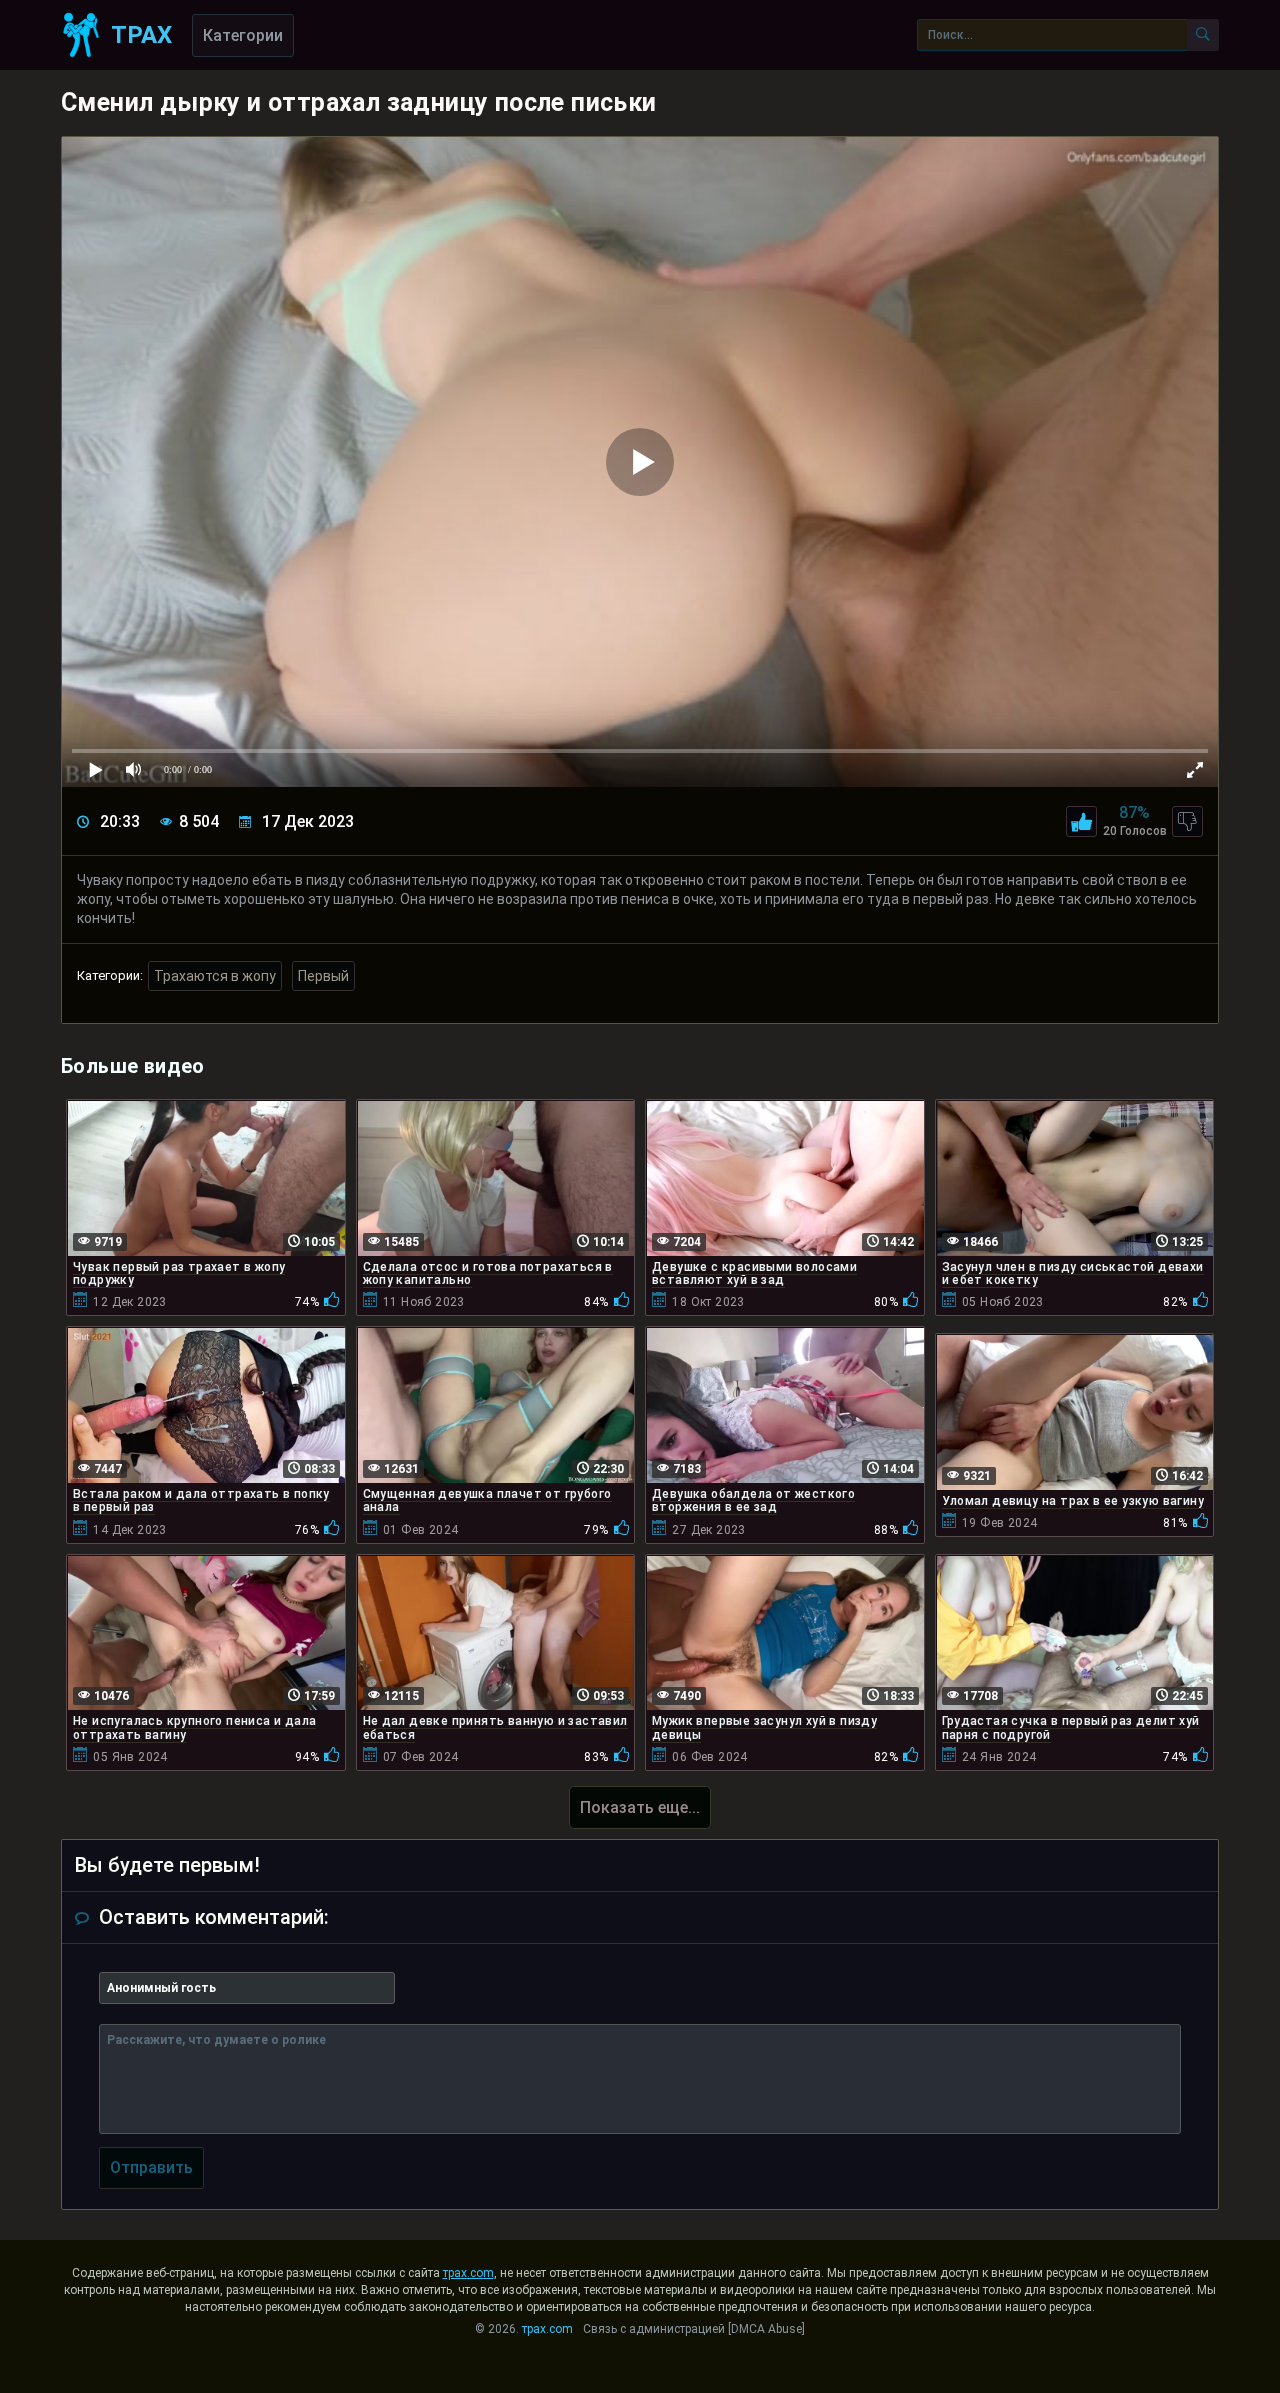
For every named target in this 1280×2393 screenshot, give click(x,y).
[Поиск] (1203, 35)
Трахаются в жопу (215, 976)
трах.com (468, 2273)
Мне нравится (1081, 821)
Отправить (151, 2167)
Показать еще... (640, 1807)
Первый (323, 976)
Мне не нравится (1187, 821)
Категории (243, 35)
